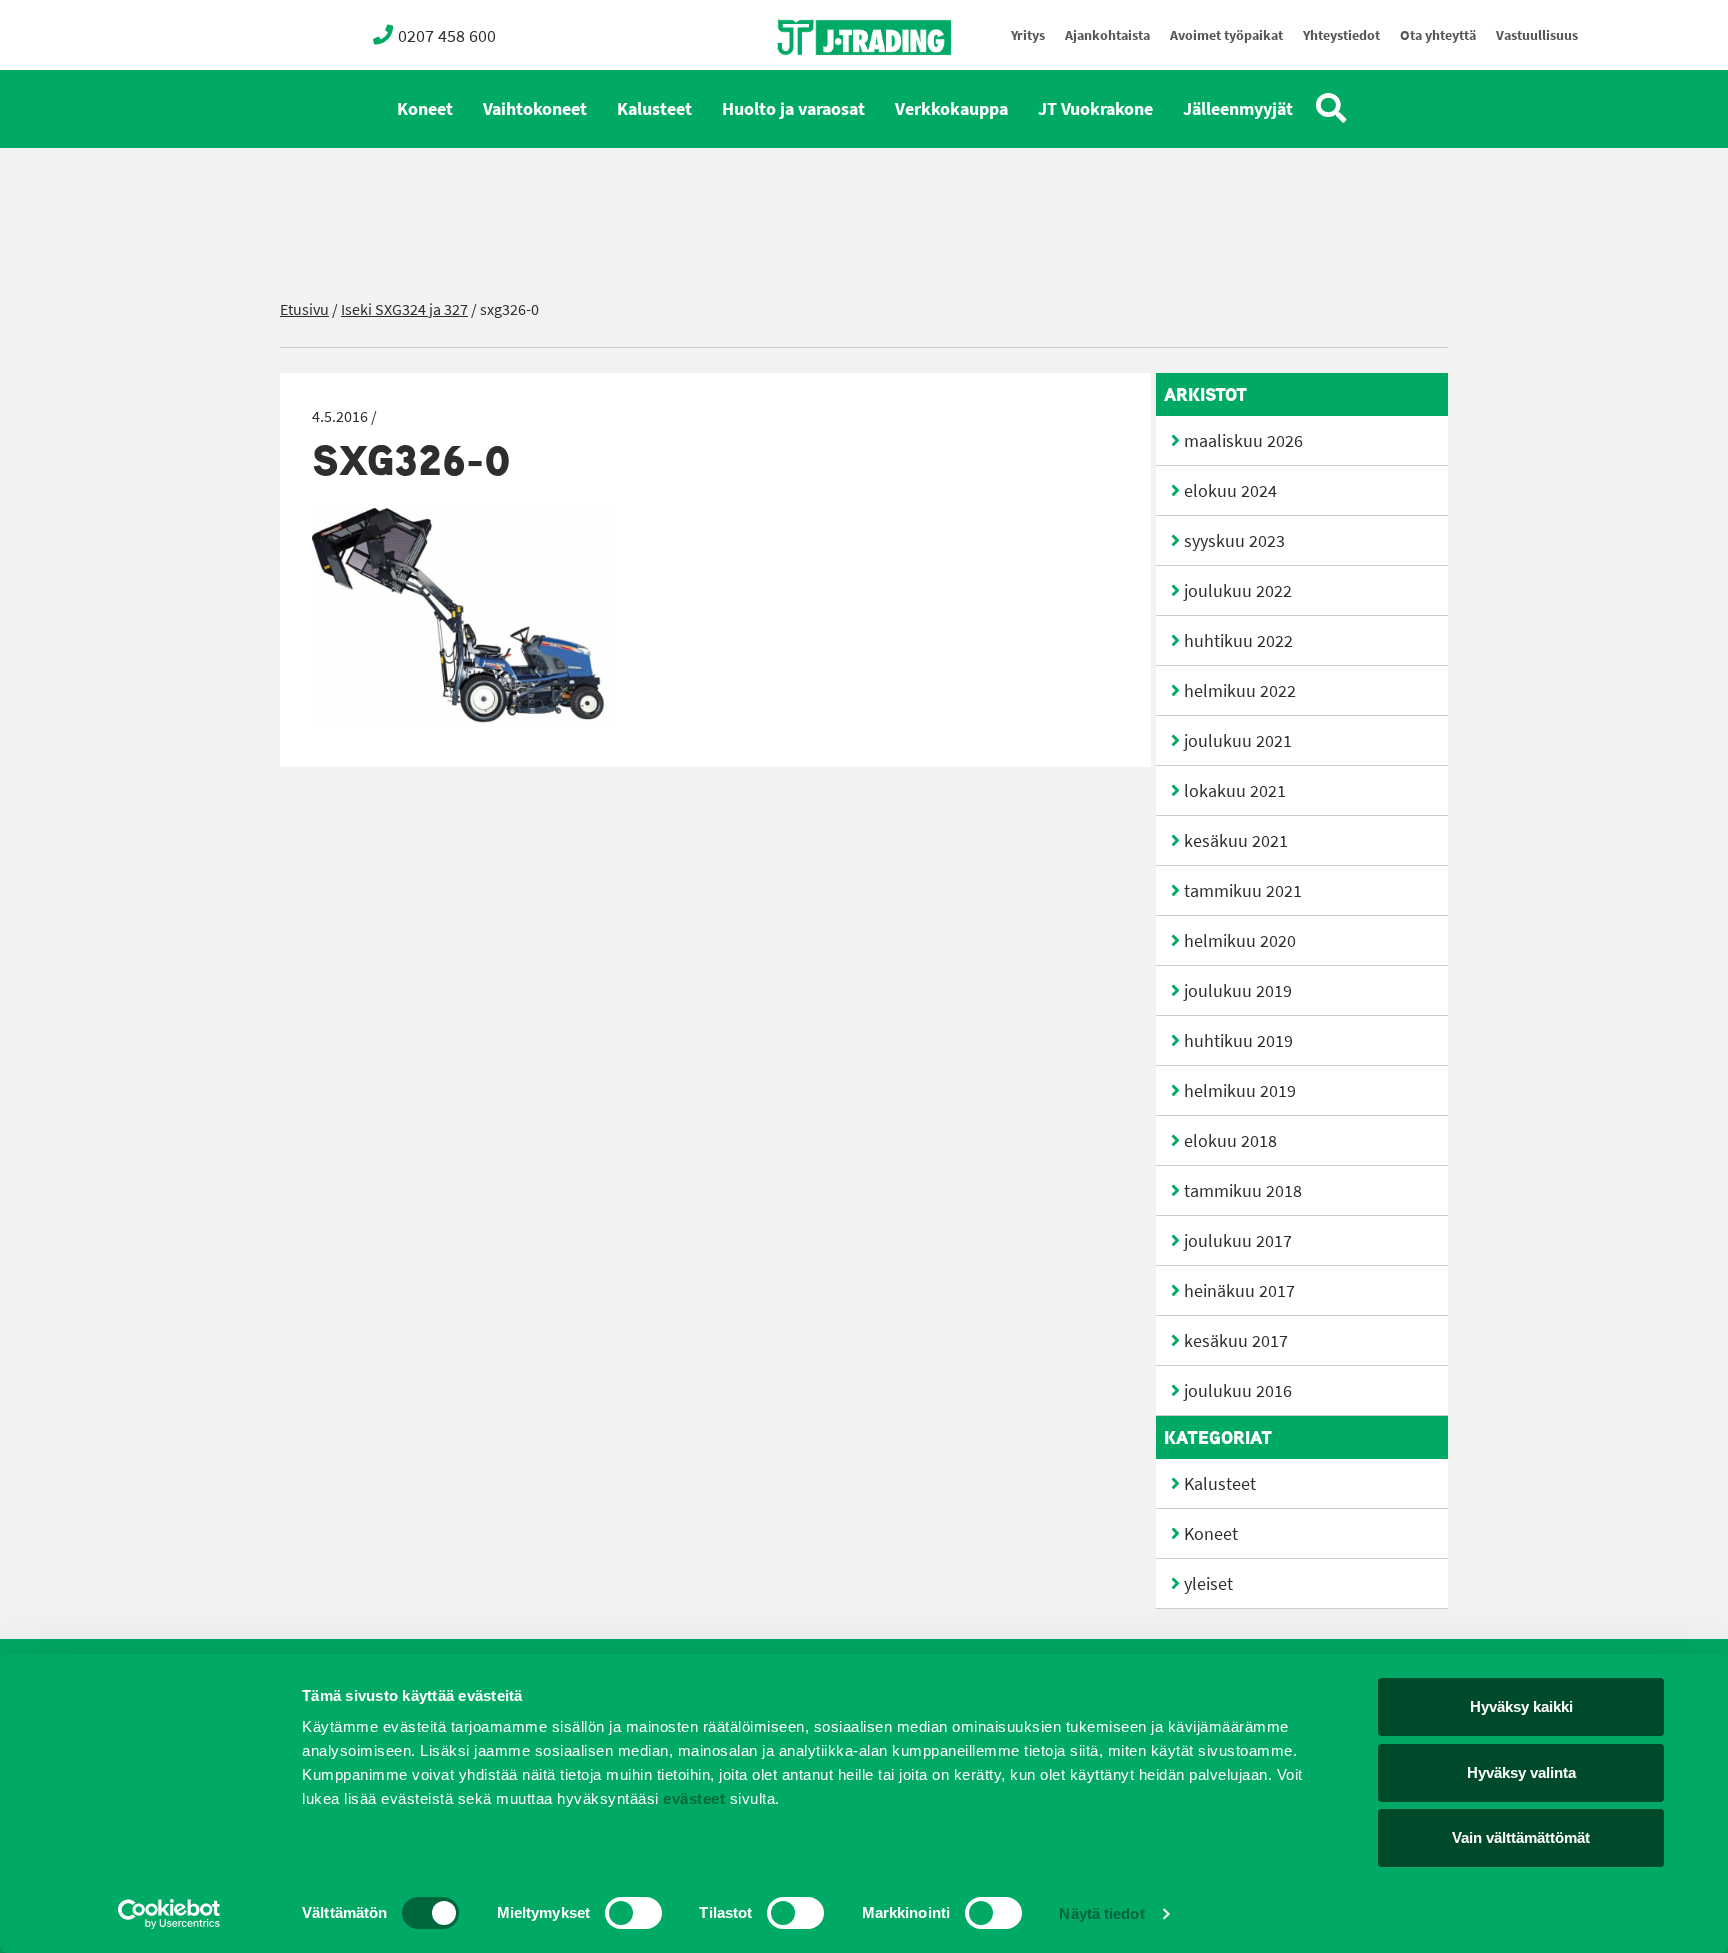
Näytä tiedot (1101, 1913)
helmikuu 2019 (1240, 1091)
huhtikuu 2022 (1238, 641)
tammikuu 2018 (1243, 1191)
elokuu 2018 (1230, 1141)
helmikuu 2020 (1240, 941)
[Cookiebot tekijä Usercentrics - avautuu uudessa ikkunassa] (169, 1914)
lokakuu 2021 (1235, 791)
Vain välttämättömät (1521, 1837)
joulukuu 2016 (1238, 1391)
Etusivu (304, 309)
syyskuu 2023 (1234, 541)
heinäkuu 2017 (1239, 1291)
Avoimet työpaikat (1226, 35)
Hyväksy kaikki (1521, 1706)
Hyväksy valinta (1521, 1772)
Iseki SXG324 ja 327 (404, 309)
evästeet (692, 1798)
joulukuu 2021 (1238, 741)
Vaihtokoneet (535, 109)
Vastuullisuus (1537, 35)
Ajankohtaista (1107, 35)
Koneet (425, 109)
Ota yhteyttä (1438, 35)
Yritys (1028, 35)
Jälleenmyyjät (1238, 109)
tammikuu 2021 (1243, 891)
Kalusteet (654, 109)
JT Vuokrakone (1095, 109)
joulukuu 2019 (1238, 991)
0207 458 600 (447, 36)
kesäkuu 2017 (1236, 1341)
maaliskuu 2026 (1243, 441)
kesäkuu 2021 (1236, 841)
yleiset (1208, 1584)
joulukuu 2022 (1238, 591)
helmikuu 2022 (1240, 691)
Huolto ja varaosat (793, 109)
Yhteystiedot (1341, 35)
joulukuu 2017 (1238, 1241)
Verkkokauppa (951, 109)
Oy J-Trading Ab (827, 81)
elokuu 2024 (1230, 491)
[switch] (633, 1913)
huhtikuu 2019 (1238, 1041)
